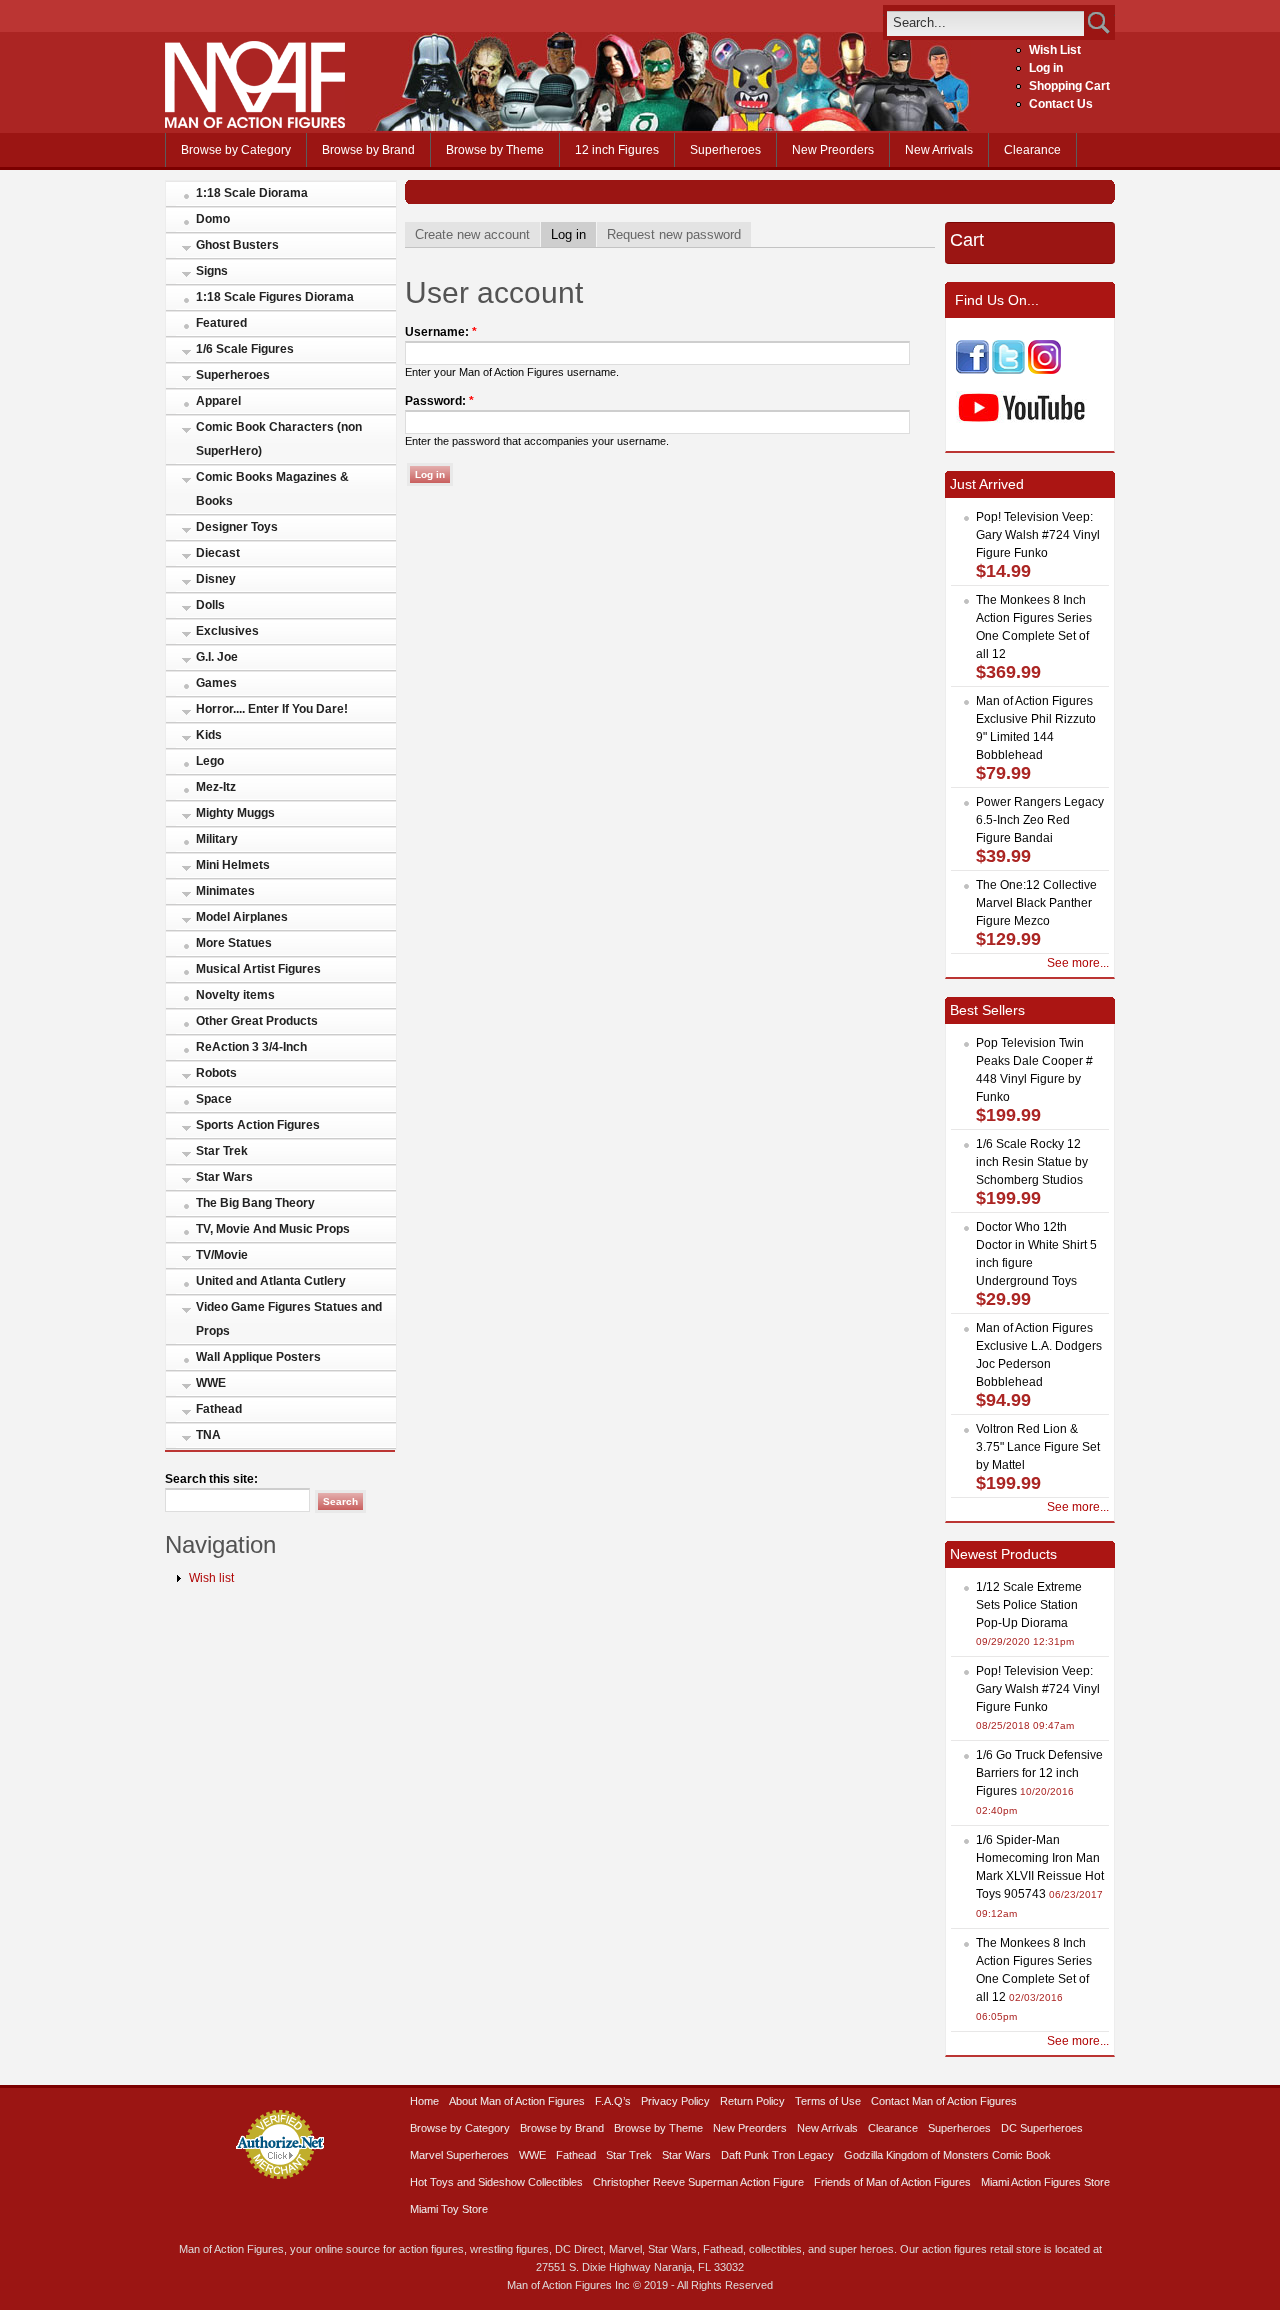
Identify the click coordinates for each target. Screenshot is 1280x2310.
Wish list (211, 1578)
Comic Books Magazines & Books (272, 489)
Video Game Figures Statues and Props (289, 1319)
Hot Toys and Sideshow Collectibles (496, 2182)
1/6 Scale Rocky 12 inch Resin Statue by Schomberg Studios (1032, 1162)
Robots (216, 1073)
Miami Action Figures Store (1045, 2182)
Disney (216, 579)
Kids (209, 735)
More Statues (234, 943)
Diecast (218, 553)
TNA (208, 1435)
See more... (1078, 963)
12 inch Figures (617, 150)
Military (217, 839)
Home (424, 2101)
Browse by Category (236, 150)
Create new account (472, 234)
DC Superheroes (1042, 2128)
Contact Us (1061, 104)
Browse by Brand (368, 150)
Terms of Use (828, 2101)
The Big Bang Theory (255, 1203)
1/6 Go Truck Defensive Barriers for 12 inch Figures (1039, 1773)
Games (216, 683)
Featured (221, 323)
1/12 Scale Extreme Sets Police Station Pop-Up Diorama (1029, 1605)
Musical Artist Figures (258, 969)
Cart (967, 240)
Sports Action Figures (258, 1125)
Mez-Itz (216, 787)
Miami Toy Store (449, 2209)
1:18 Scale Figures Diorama (275, 297)
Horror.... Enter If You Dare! (272, 709)
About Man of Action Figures (517, 2101)
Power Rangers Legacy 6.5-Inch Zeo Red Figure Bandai (1040, 820)
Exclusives (227, 631)
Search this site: (211, 1479)
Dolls (210, 605)
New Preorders (833, 150)
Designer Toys (237, 527)
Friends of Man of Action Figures (892, 2182)
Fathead (219, 1409)
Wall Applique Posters (258, 1357)
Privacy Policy (675, 2101)
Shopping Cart (1069, 86)
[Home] (255, 124)
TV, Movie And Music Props (273, 1229)
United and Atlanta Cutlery (271, 1281)
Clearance (1032, 150)
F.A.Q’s (613, 2101)
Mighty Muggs (235, 813)
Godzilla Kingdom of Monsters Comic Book (947, 2155)
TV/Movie (222, 1255)
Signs (212, 271)
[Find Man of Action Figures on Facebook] (972, 370)
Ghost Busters (237, 245)
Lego (210, 761)
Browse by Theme (495, 150)
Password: (439, 401)
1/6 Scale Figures (245, 349)
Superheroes (725, 150)
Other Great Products (257, 1021)
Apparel (218, 401)
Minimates (225, 891)
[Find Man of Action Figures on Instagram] (1044, 370)
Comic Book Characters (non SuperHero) (279, 439)
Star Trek (222, 1151)
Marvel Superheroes (459, 2155)
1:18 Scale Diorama (252, 193)
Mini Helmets (233, 865)
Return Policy (752, 2101)
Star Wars (224, 1177)
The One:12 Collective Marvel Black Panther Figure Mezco (1036, 903)
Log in (1046, 68)
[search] (985, 22)
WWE (211, 1383)
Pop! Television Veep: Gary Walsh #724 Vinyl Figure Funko (1038, 535)
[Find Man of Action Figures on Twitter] (1008, 370)
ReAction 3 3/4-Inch (251, 1047)
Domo (213, 219)
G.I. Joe (217, 657)
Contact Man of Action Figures (944, 2101)
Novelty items (235, 995)
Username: (441, 332)
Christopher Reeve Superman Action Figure (698, 2182)
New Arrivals (939, 150)
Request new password (674, 234)
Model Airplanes (242, 917)
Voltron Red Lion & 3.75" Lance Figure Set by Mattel (1038, 1447)
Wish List (1055, 50)
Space (214, 1099)
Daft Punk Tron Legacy (777, 2155)
